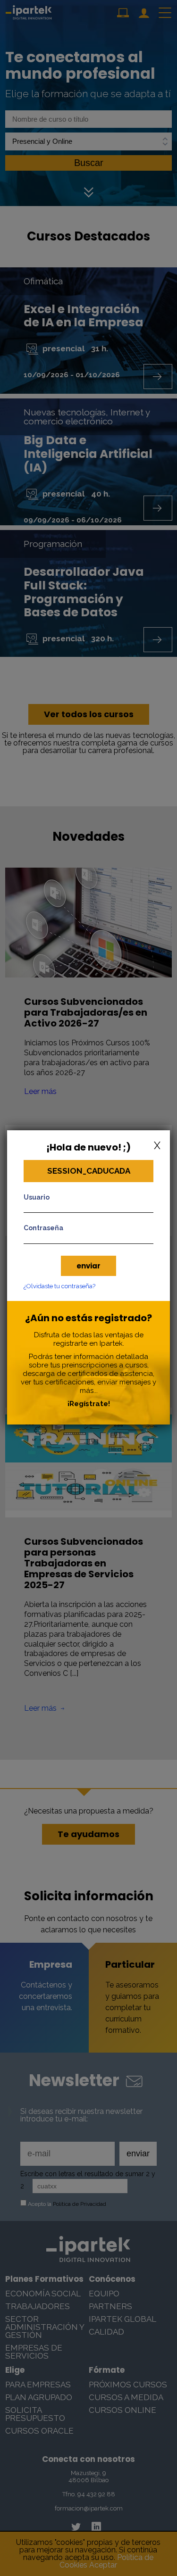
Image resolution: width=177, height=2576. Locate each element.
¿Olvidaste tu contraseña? (59, 1286)
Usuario (37, 1197)
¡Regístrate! (89, 1404)
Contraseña (43, 1228)
